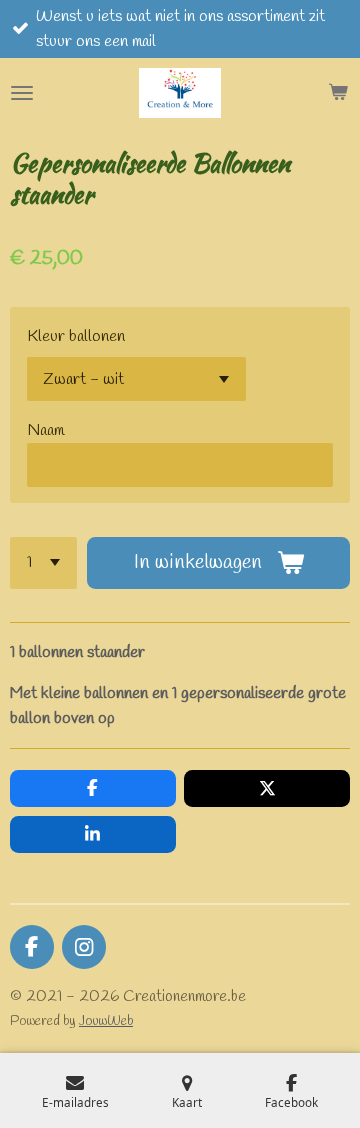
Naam (45, 430)
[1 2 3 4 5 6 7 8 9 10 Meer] (43, 563)
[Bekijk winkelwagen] (338, 93)
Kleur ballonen (76, 336)
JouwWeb (106, 1021)
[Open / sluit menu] (22, 93)
